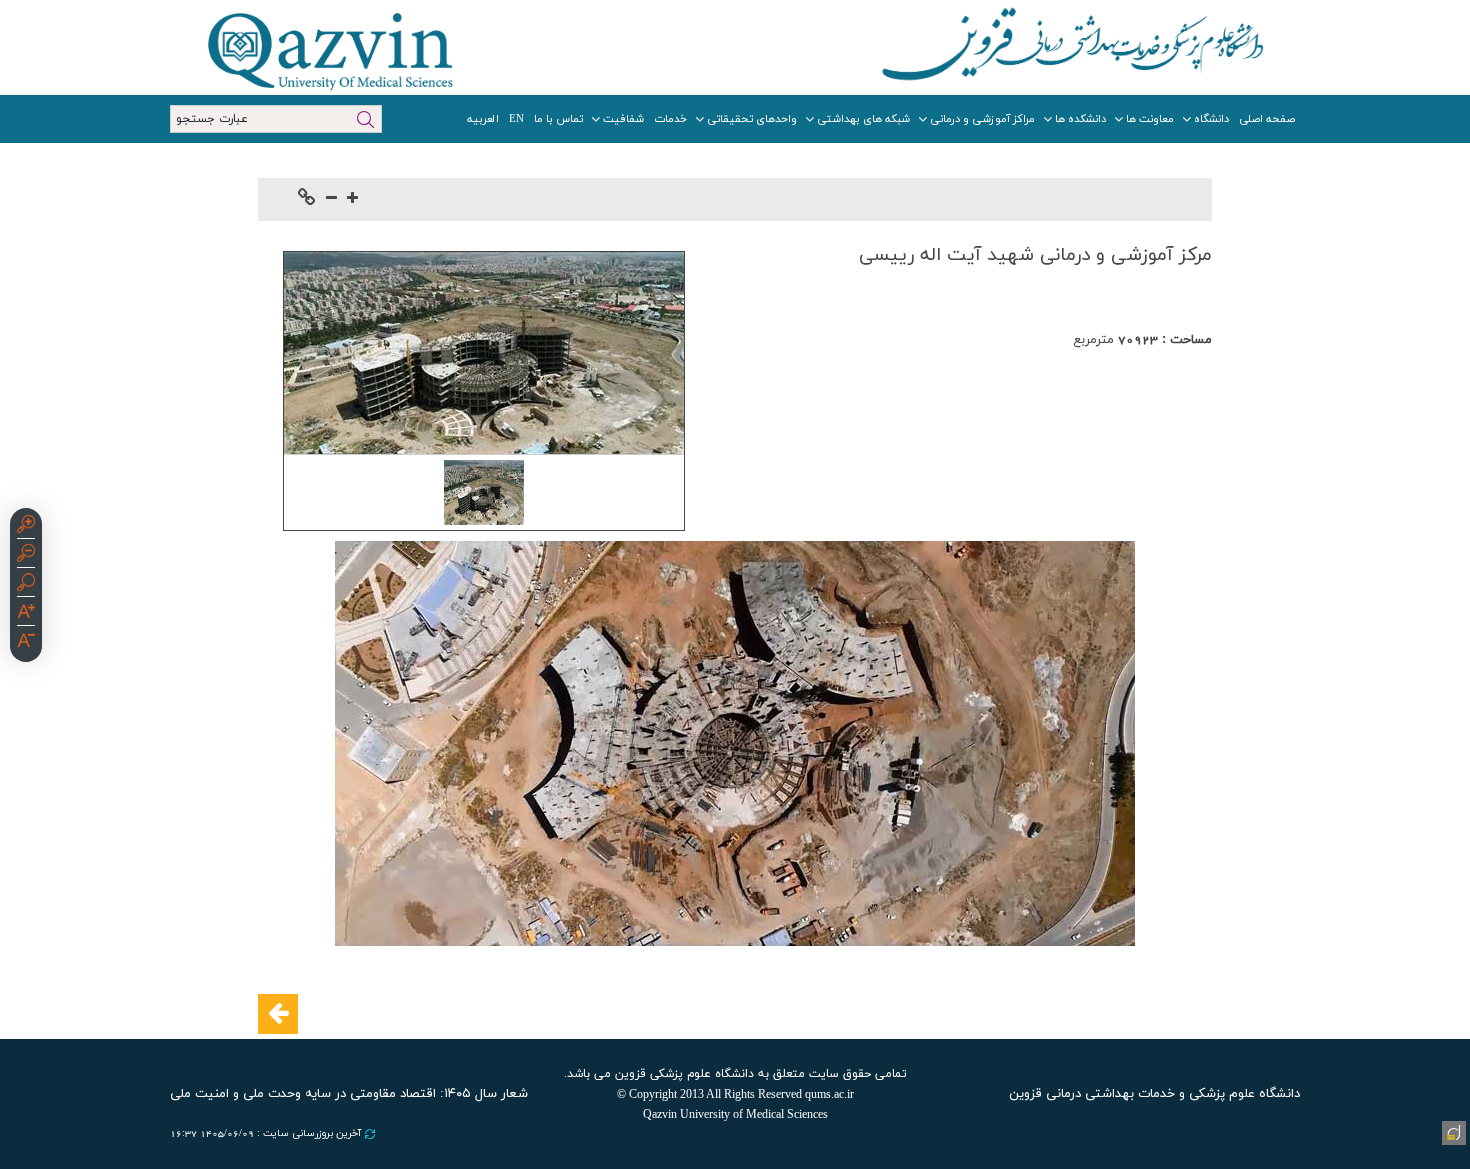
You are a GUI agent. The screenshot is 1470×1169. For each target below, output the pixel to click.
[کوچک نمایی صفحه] (26, 556)
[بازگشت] (278, 1014)
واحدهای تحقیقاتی (752, 119)
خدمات (670, 119)
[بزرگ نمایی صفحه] (26, 527)
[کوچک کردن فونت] (331, 199)
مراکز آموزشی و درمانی (982, 119)
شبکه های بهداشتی (863, 119)
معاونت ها (1150, 119)
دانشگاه (1211, 119)
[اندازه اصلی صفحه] (26, 585)
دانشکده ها (1080, 119)
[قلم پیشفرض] (26, 643)
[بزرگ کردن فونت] (352, 199)
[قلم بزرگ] (26, 614)
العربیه (483, 119)
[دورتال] (1452, 1131)
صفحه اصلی (1267, 119)
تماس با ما (558, 119)
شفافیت (623, 119)
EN (516, 119)
